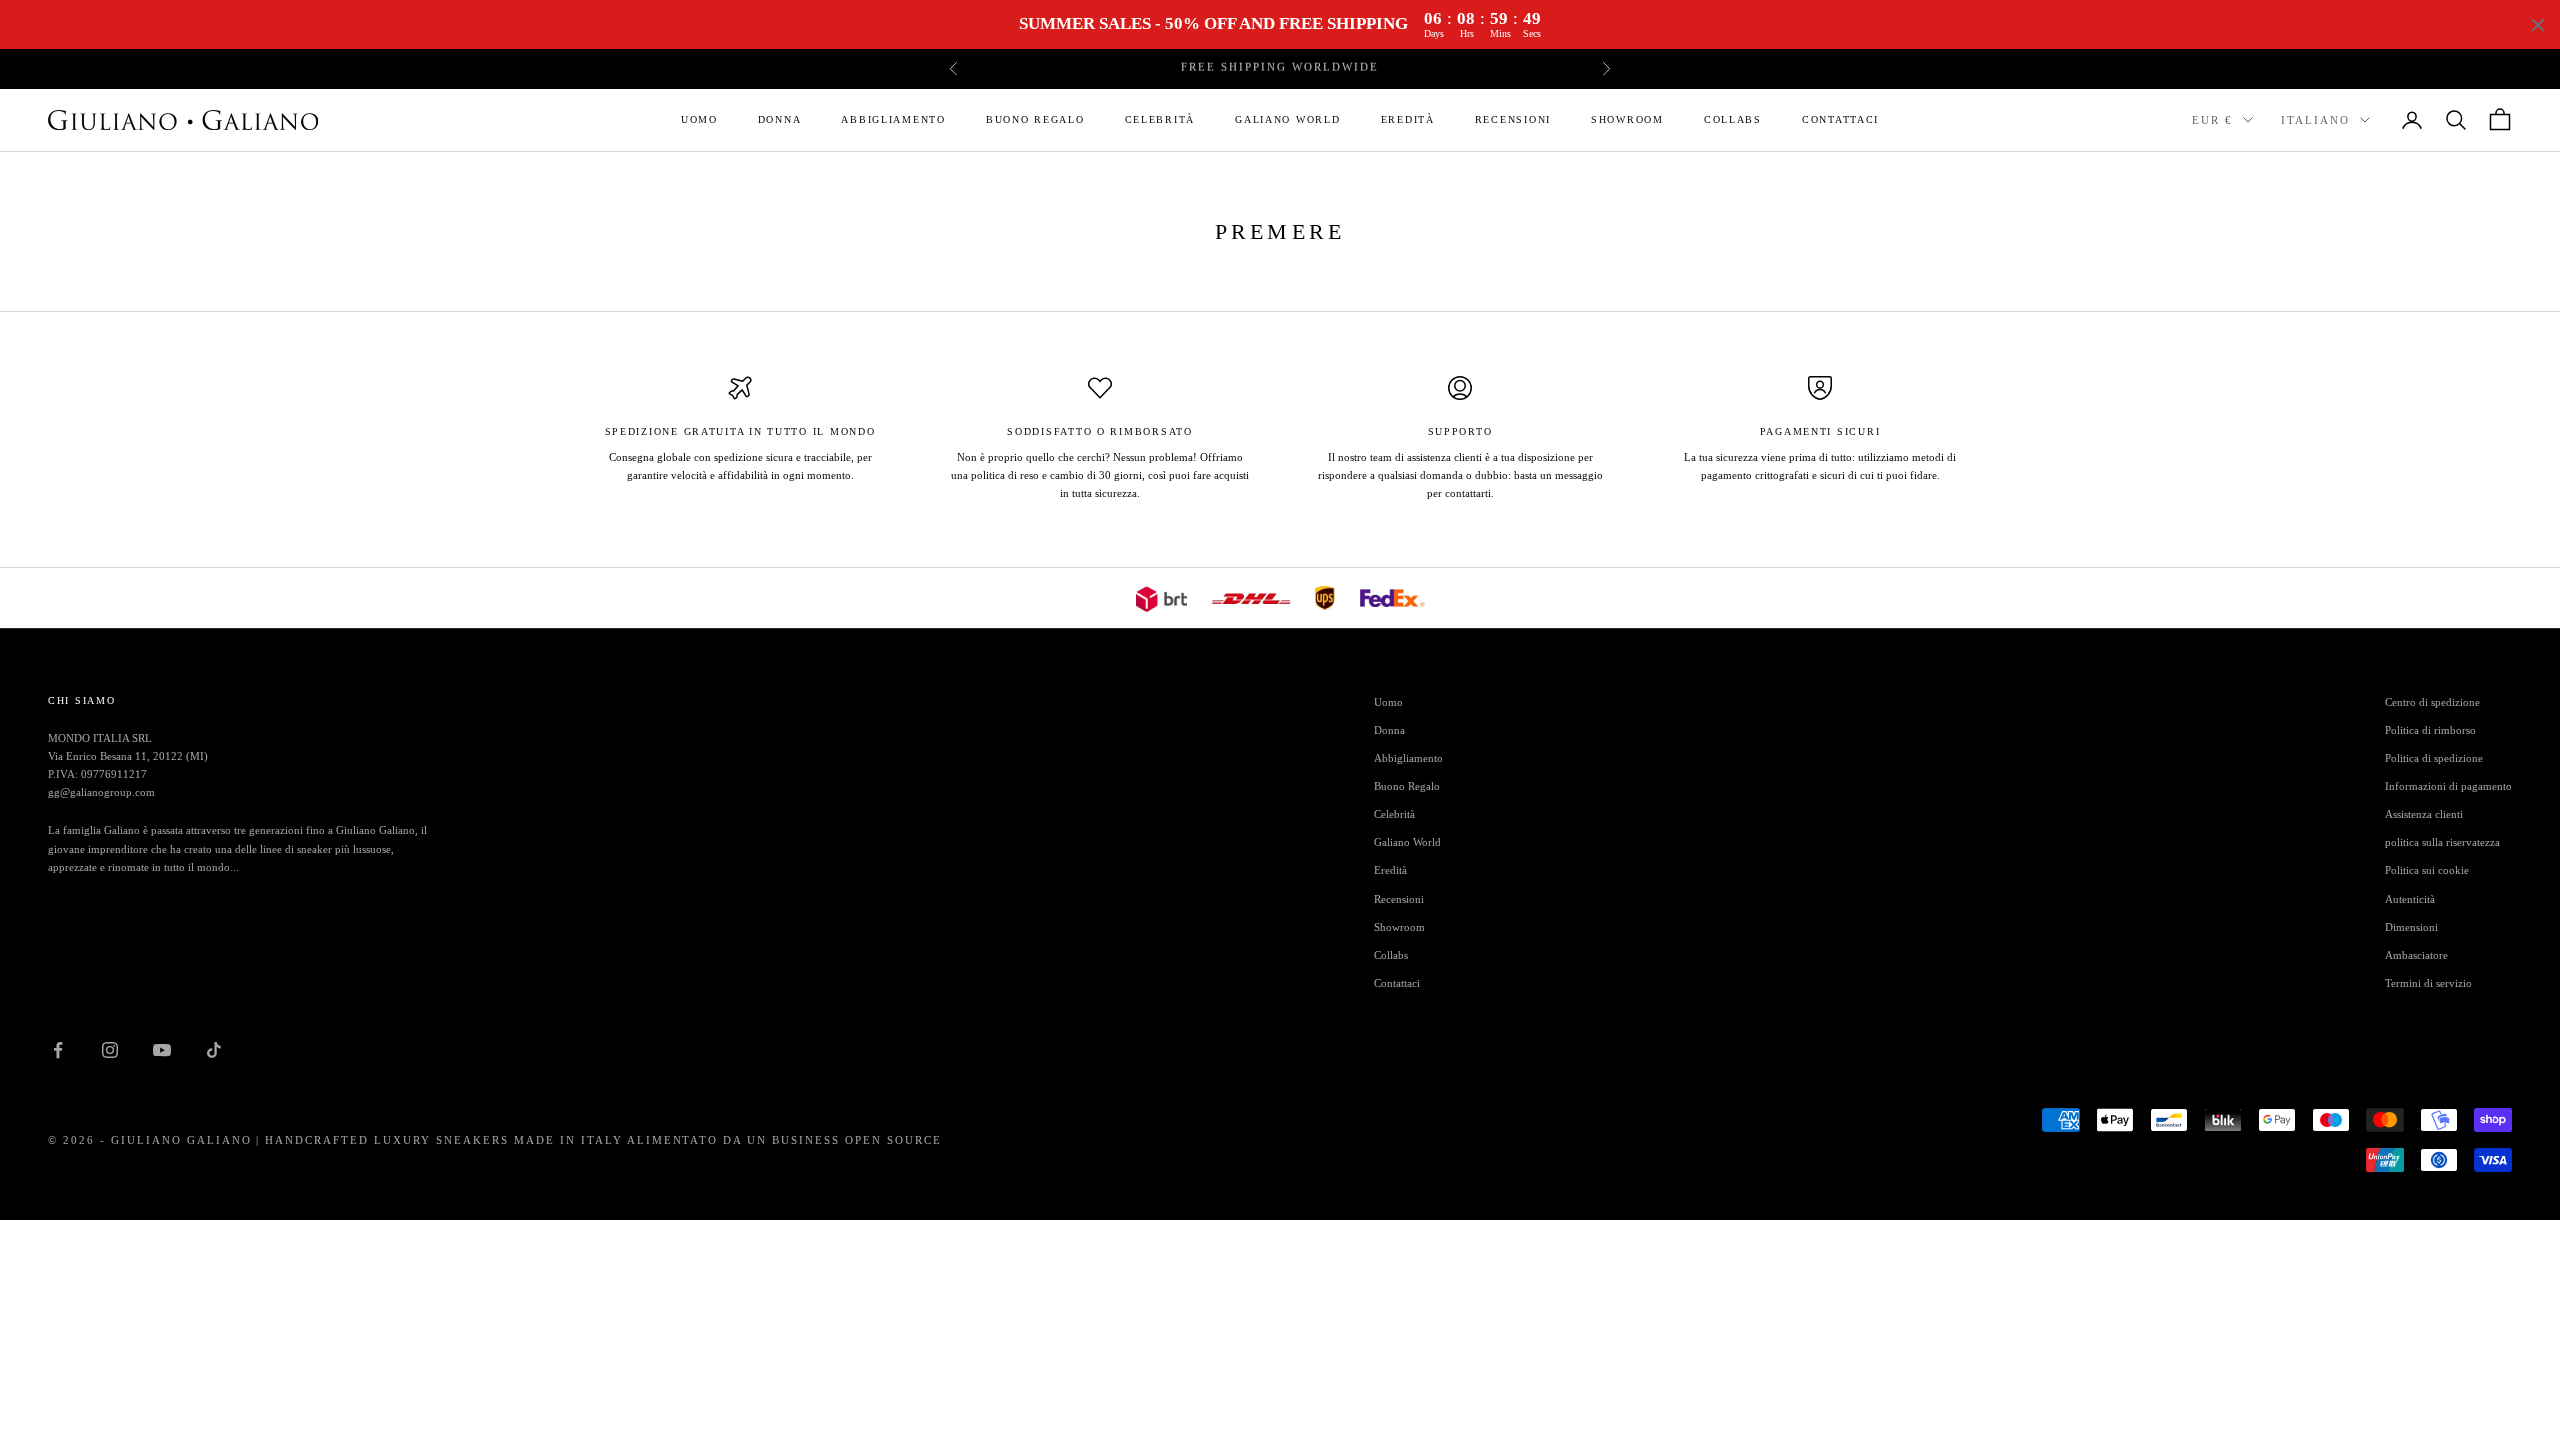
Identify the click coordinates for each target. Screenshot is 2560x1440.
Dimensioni (2411, 927)
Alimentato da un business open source (784, 1140)
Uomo (699, 119)
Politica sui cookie (2427, 870)
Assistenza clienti (2424, 814)
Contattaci (1840, 119)
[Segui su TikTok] (214, 1050)
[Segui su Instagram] (110, 1050)
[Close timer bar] (2538, 25)
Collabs (1733, 119)
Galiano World (1287, 119)
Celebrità (1160, 119)
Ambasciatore (2416, 955)
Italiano (2315, 120)
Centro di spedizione (2432, 702)
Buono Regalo (1035, 119)
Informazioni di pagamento (2448, 786)
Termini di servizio (2428, 983)
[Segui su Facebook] (58, 1050)
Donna (780, 119)
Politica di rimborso (2430, 730)
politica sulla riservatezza (2442, 842)
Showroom (1627, 119)
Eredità (1408, 119)
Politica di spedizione (2434, 758)
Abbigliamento (893, 119)
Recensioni (1513, 119)
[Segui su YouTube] (162, 1050)
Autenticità (2410, 899)
